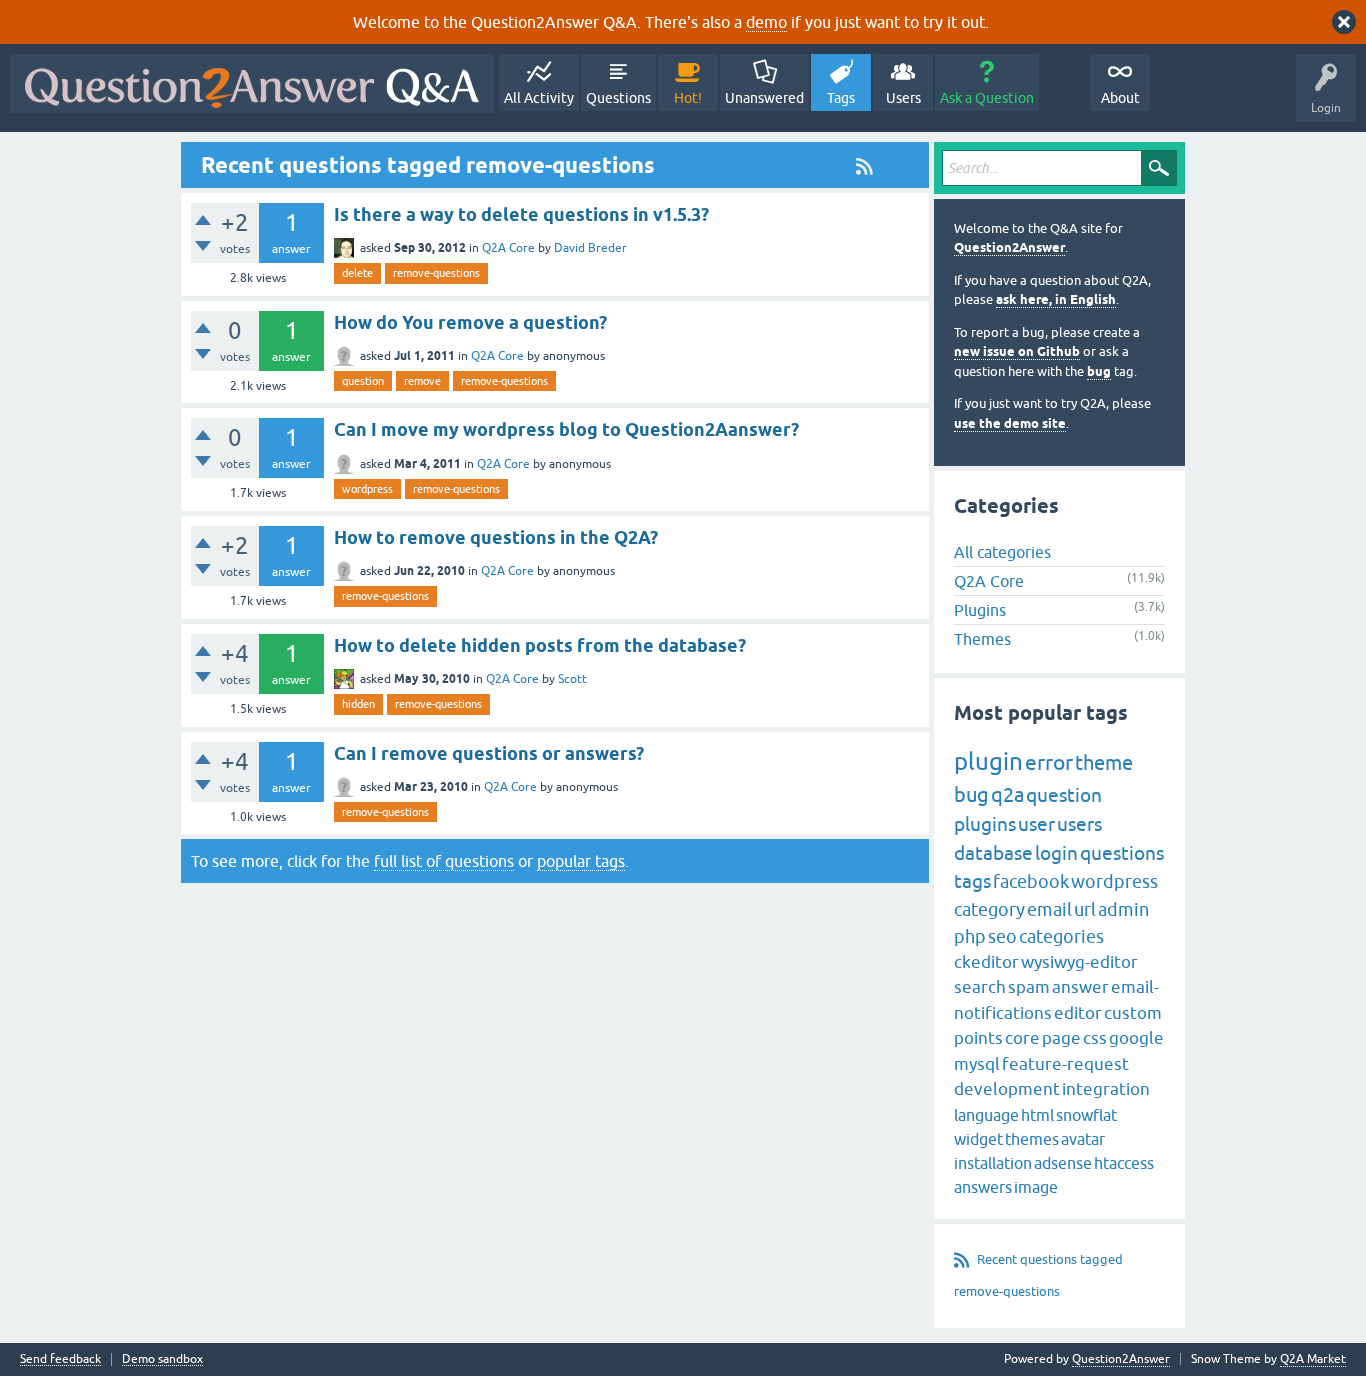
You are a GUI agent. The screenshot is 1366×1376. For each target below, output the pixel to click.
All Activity (539, 98)
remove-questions (436, 273)
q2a (1007, 794)
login (1056, 853)
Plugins (980, 610)
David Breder (590, 248)
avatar (1083, 1139)
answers (983, 1187)
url (1085, 909)
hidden (358, 704)
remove (422, 381)
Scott (572, 679)
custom (1133, 1013)
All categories (1002, 552)
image (1036, 1187)
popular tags (581, 861)
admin (1123, 909)
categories (1061, 936)
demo (766, 22)
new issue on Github (1017, 351)
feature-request (1065, 1064)
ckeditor (986, 962)
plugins (985, 824)
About (1120, 98)
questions (1122, 853)
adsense (1063, 1163)
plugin (988, 761)
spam (1029, 987)
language (986, 1115)
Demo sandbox (162, 1359)
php (970, 936)
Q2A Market (1313, 1359)
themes (1032, 1139)
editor (1078, 1013)
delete (357, 273)
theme (1104, 762)
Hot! (688, 98)
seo (1002, 936)
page (1061, 1038)
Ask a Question (987, 98)
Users (903, 98)
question (363, 381)
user (1036, 824)
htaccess (1124, 1163)
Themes (982, 639)
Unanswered (764, 98)
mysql (977, 1064)
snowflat (1086, 1115)
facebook (1031, 881)
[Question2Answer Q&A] (252, 83)
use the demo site (1010, 423)
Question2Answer (1009, 247)
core (1022, 1038)
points (978, 1038)
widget (978, 1139)
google (1136, 1038)
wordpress (367, 489)
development (1007, 1089)
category (989, 909)
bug (1099, 371)
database (993, 853)
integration (1106, 1089)
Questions (618, 98)
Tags (841, 98)
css (1095, 1038)
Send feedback (60, 1359)
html (1037, 1115)
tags (972, 881)
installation (993, 1163)
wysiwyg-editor (1079, 962)
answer (1080, 987)
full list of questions (444, 861)
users (1079, 824)
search (980, 987)
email (1049, 909)
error (1049, 762)
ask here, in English (1056, 299)
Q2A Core (508, 248)
